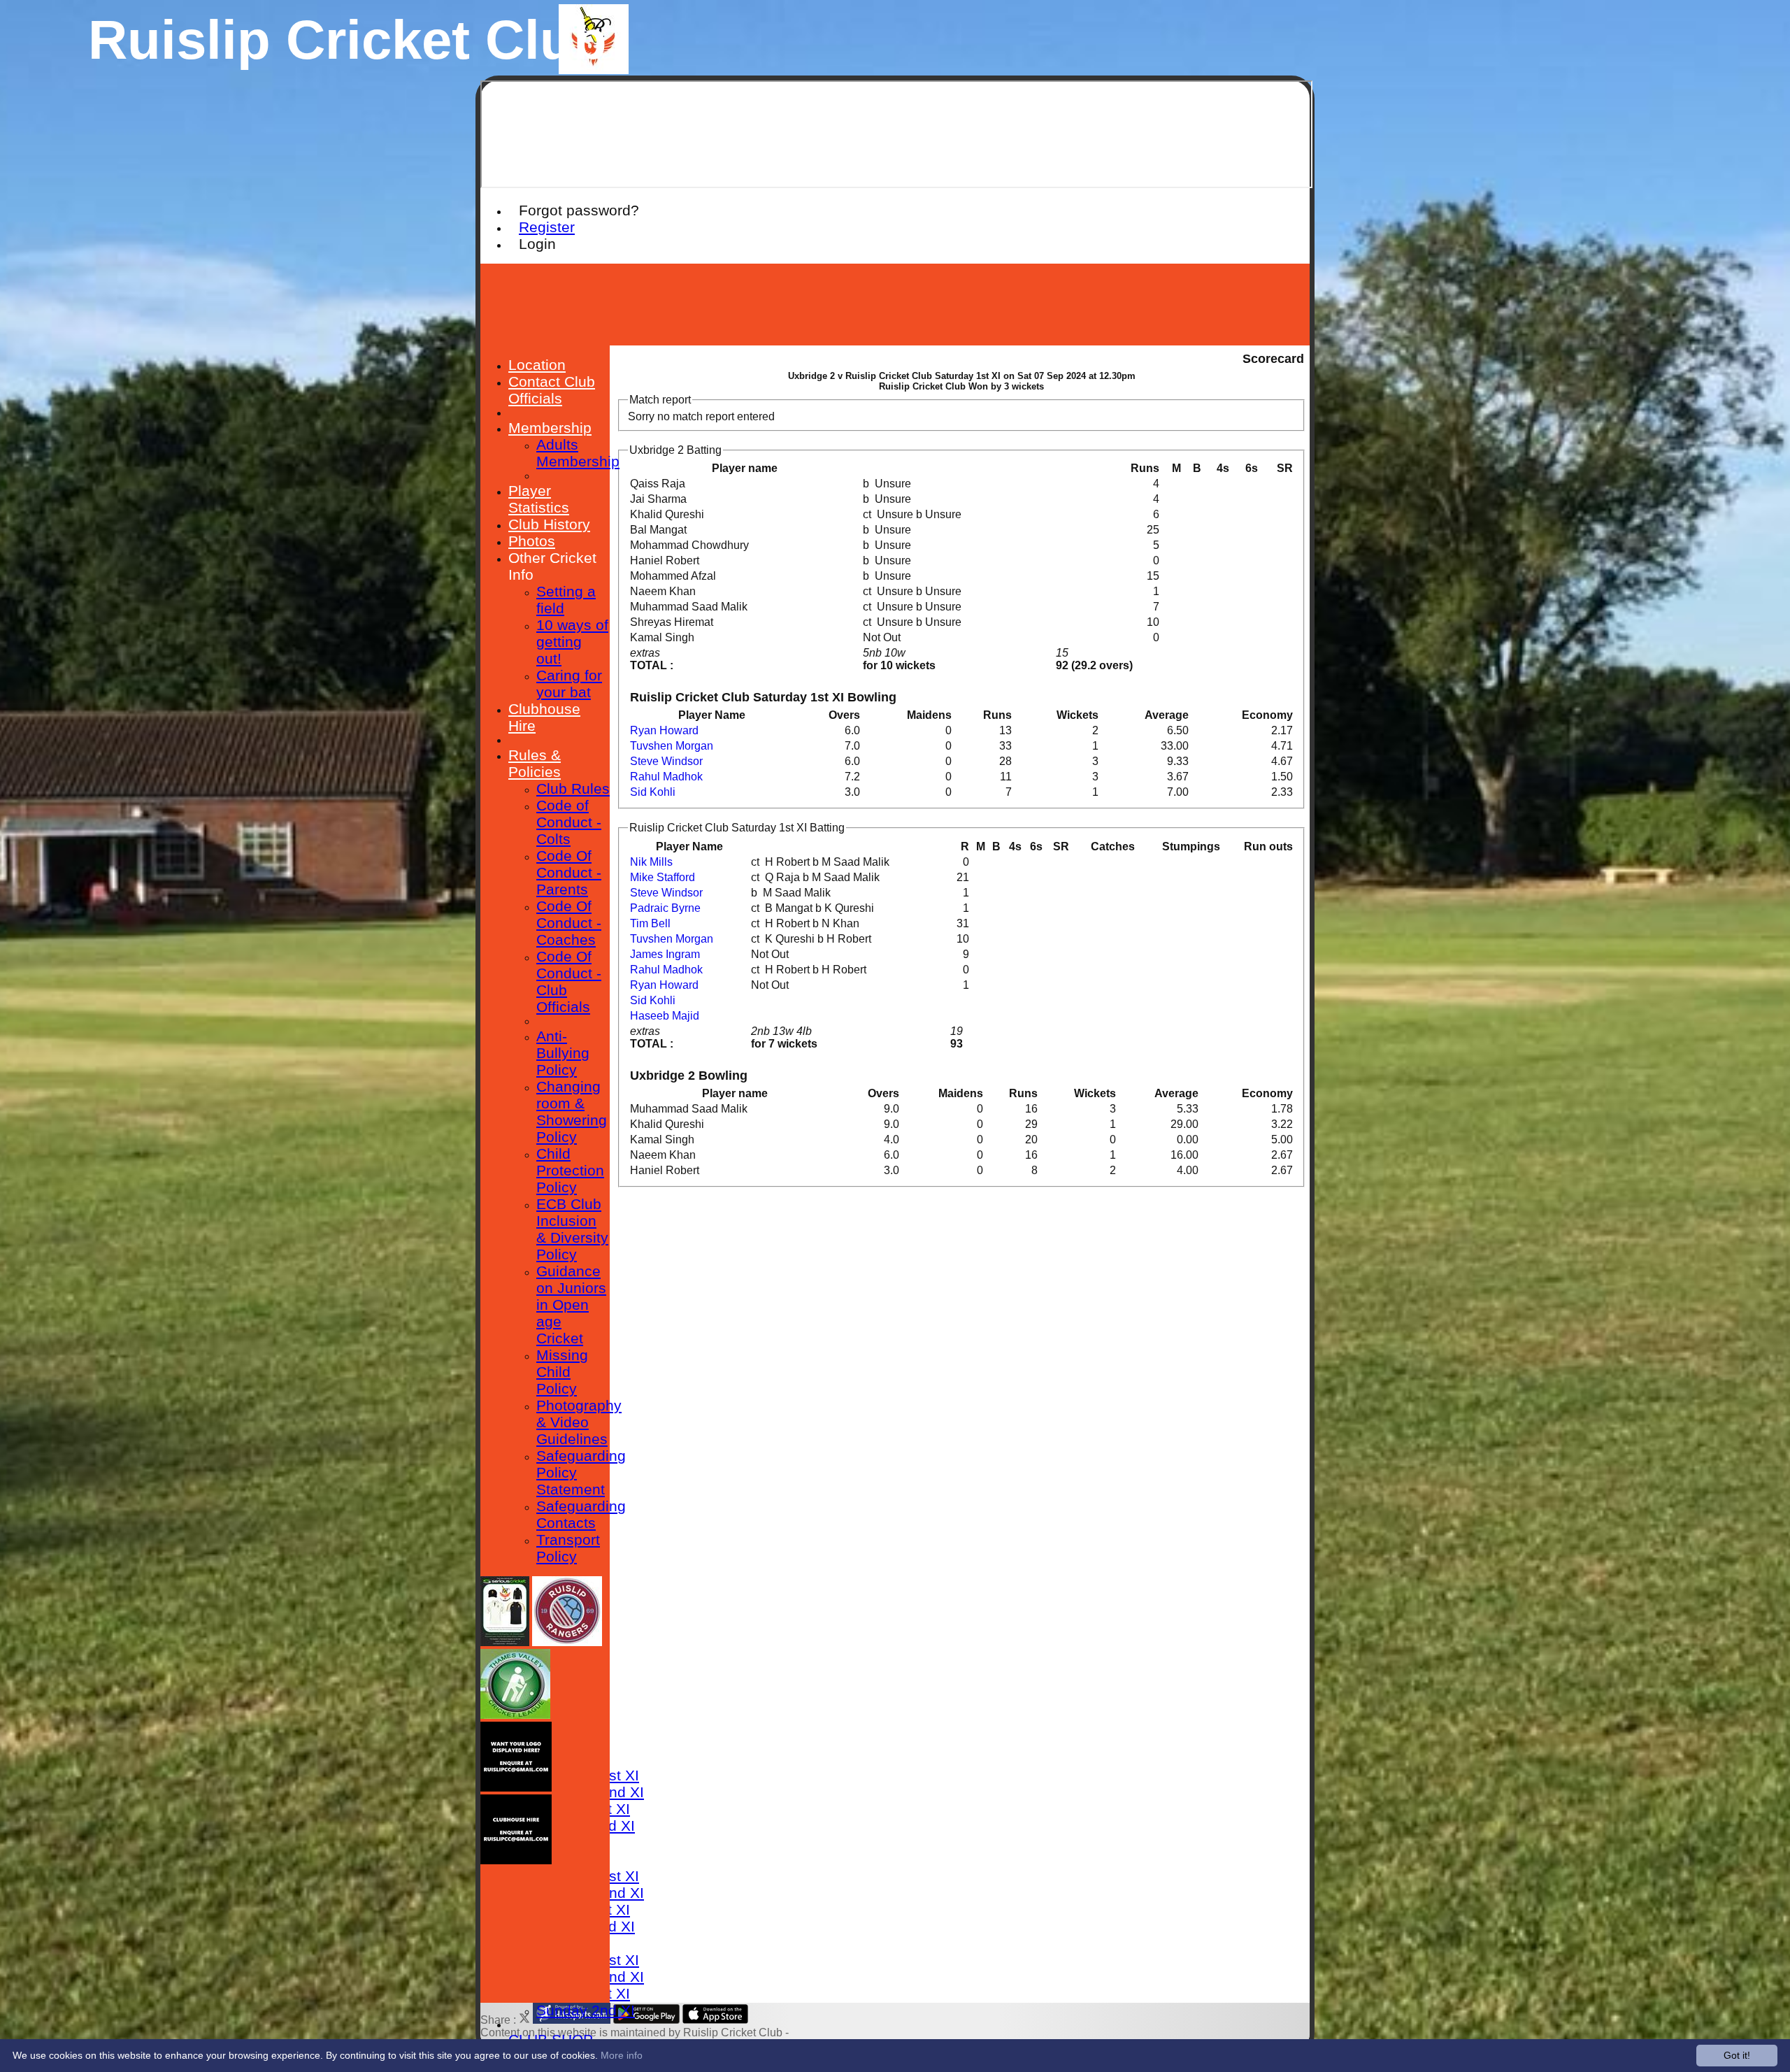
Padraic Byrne (665, 908)
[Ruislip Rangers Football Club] (567, 1642)
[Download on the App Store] (716, 2020)
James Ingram (665, 954)
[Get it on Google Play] (646, 2020)
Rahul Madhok (666, 777)
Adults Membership (578, 453)
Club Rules (573, 788)
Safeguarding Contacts (581, 1514)
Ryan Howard (664, 730)
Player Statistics (539, 499)
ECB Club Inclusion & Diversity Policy (572, 1229)
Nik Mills (651, 862)
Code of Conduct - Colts (569, 822)
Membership (550, 428)
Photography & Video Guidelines (579, 1422)
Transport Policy (568, 1548)
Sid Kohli (653, 792)
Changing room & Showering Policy (572, 1112)
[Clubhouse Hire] (516, 1860)
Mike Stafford (663, 877)
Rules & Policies (535, 763)
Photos (532, 541)
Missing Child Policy (562, 1372)
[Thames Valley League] (515, 1715)
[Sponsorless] (516, 1788)
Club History (549, 524)
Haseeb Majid (665, 1016)
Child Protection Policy (570, 1170)
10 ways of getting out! (572, 642)
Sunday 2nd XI (586, 2010)
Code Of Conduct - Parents (569, 872)
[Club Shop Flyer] (505, 1642)
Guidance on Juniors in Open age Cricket (571, 1305)
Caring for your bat (569, 684)
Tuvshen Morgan (672, 746)
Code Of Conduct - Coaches (569, 923)
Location (537, 365)
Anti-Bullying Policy (563, 1053)
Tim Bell (650, 923)
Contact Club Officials (552, 390)
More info (622, 2055)
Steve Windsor (666, 761)
